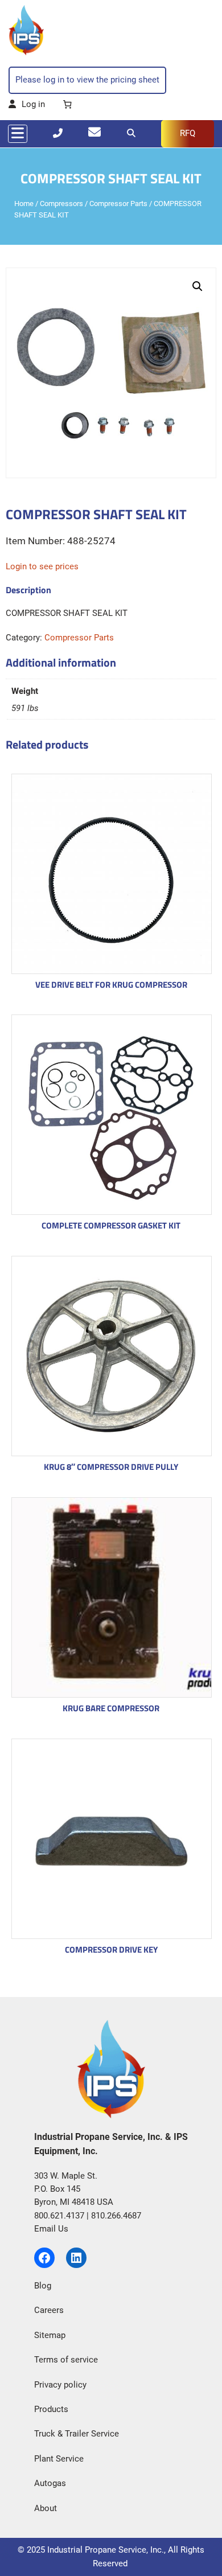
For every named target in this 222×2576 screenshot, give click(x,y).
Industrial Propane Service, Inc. (106, 2550)
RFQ (188, 133)
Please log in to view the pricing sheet (87, 80)
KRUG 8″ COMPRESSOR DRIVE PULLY (111, 1467)
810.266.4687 (116, 2216)
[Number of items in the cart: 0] (67, 105)
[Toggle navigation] (18, 134)
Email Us (51, 2229)
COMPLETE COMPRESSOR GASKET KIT (111, 1225)
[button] (198, 286)
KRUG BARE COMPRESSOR (111, 1708)
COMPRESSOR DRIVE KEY (111, 1950)
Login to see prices (42, 566)
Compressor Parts (118, 204)
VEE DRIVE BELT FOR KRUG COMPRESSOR (111, 985)
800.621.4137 (59, 2216)
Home (24, 204)
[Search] (131, 133)
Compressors (61, 204)
